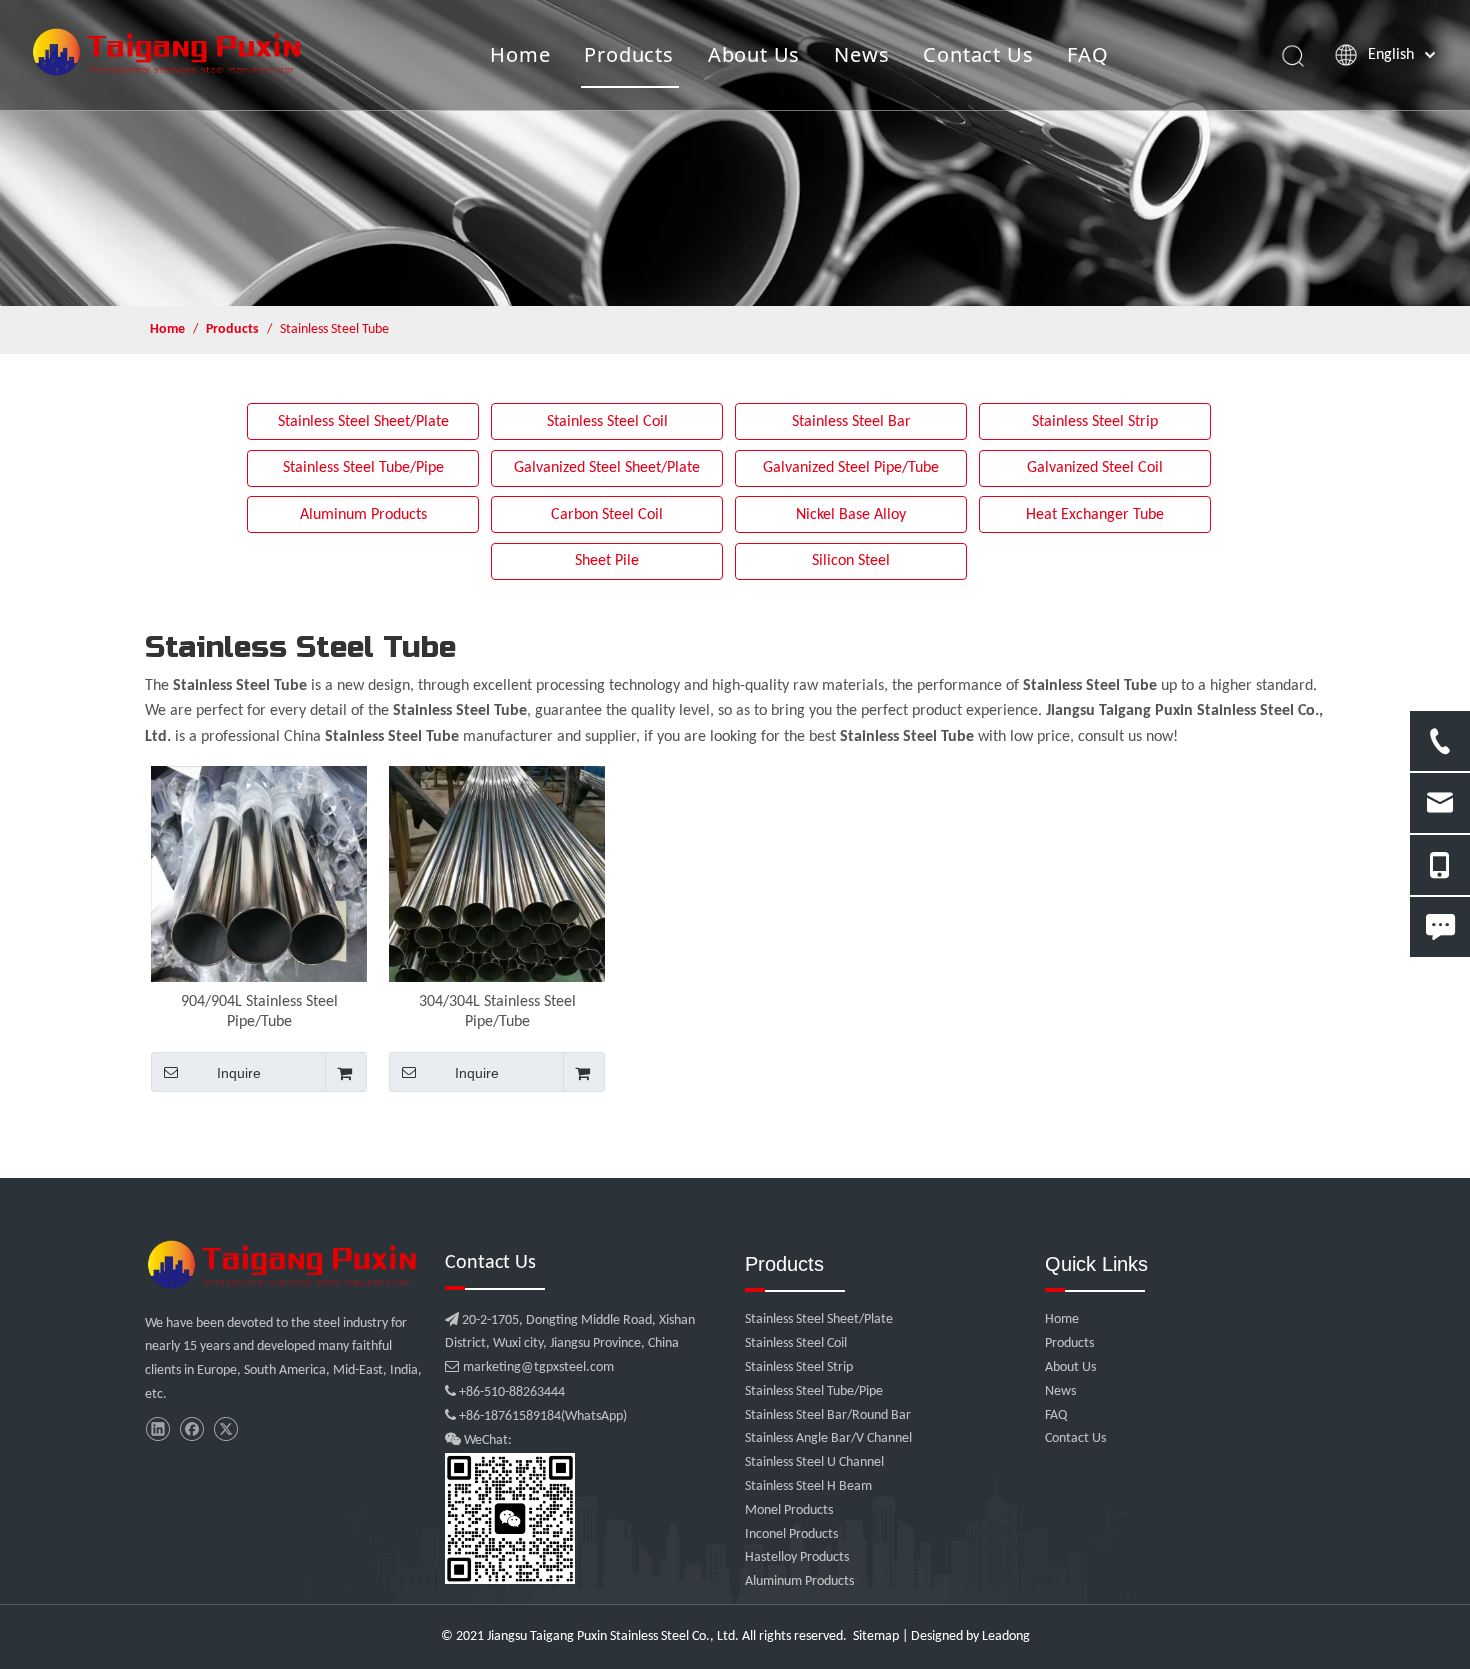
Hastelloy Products (797, 1557)
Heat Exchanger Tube (1095, 515)
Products (628, 54)
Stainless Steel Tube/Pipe (363, 468)
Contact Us (978, 54)
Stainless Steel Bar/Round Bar (828, 1415)
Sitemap (876, 1636)
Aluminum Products (363, 515)
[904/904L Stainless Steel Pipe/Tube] (259, 874)
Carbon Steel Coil (607, 515)
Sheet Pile (607, 561)
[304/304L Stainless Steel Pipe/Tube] (497, 874)
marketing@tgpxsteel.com (529, 1367)
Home (520, 54)
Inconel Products (791, 1534)
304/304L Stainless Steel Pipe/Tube (497, 1012)
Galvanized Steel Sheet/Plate (607, 468)
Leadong (1006, 1636)
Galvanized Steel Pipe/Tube (851, 468)
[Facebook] (191, 1429)
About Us (754, 54)
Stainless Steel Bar (851, 422)
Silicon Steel (851, 561)
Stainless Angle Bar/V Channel (828, 1438)
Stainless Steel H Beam (808, 1486)
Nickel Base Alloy (851, 515)
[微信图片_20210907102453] (285, 1264)
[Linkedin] (157, 1429)
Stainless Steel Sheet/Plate (363, 422)
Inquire (239, 1073)
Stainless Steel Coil (607, 422)
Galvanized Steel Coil (1095, 468)
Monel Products (789, 1510)
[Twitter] (225, 1429)
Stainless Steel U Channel (814, 1462)
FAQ (1087, 54)
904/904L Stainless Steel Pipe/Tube (259, 1012)
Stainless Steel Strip (1095, 422)
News (861, 54)
